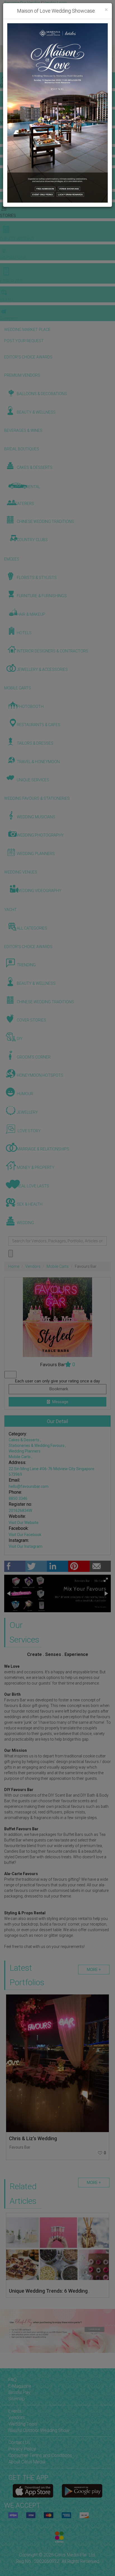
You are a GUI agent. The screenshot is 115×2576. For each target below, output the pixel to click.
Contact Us (19, 2442)
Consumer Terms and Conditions (40, 2455)
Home (14, 1266)
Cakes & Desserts (24, 1440)
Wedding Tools (23, 2424)
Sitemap (17, 2399)
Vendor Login (55, 3)
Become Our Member (55, 8)
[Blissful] (33, 2491)
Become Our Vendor (22, 3)
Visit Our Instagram (26, 1546)
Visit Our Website (24, 1523)
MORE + (94, 1970)
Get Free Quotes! (20, 8)
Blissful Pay (19, 2392)
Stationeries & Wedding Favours (37, 1445)
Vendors (33, 1266)
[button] (5, 59)
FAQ (12, 2380)
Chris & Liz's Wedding (33, 2138)
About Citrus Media (27, 2462)
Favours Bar (20, 2147)
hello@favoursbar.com (29, 1486)
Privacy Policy (22, 2449)
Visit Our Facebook (25, 1535)
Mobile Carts (58, 1266)
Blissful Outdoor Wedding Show (39, 2430)
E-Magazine (20, 2386)
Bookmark (58, 1389)
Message (60, 1402)
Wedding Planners (25, 1451)
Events (15, 2411)
